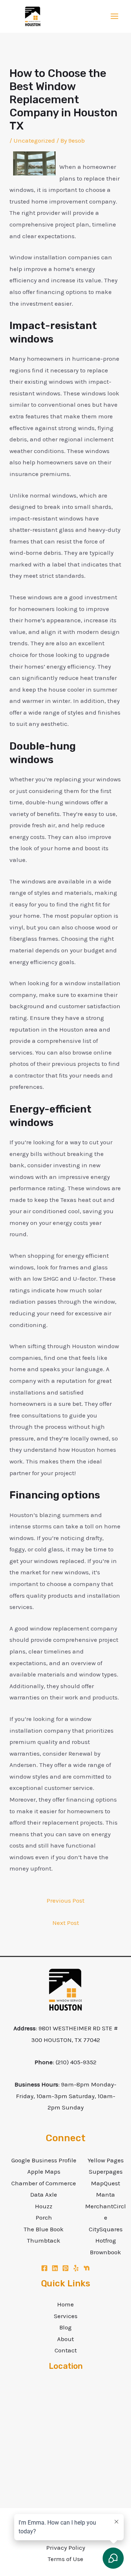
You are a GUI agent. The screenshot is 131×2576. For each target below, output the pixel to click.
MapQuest (106, 2183)
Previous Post (65, 1900)
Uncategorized (34, 140)
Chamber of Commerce (44, 2183)
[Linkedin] (55, 2268)
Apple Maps (44, 2171)
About (65, 2339)
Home (65, 2304)
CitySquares (106, 2229)
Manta (106, 2194)
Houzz (44, 2206)
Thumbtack (44, 2240)
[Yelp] (76, 2268)
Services (66, 2316)
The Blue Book (44, 2229)
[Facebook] (44, 2268)
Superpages (106, 2171)
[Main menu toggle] (115, 17)
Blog (65, 2327)
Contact (66, 2350)
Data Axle (44, 2194)
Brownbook (106, 2252)
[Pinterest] (65, 2268)
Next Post (66, 1923)
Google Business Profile (44, 2160)
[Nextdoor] (87, 2268)
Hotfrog (106, 2240)
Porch (44, 2217)
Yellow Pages (106, 2160)
